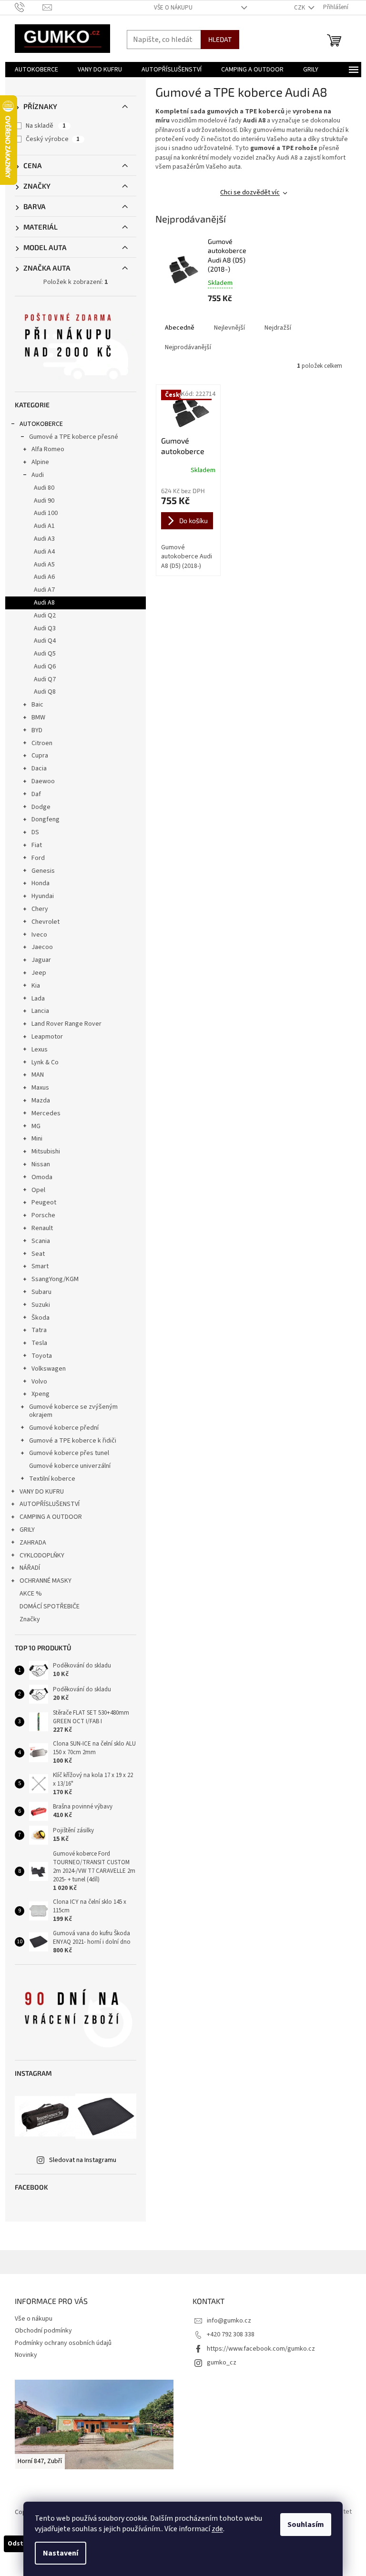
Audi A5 (44, 565)
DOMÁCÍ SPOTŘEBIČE (50, 1606)
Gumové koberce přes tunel (69, 1453)
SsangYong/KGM (55, 1279)
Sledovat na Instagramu (83, 2160)
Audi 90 (44, 501)
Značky (30, 1619)
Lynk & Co (45, 1062)
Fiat (37, 845)
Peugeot (44, 1202)
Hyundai (43, 896)
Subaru (41, 1292)
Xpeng (41, 1394)
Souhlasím (306, 2525)
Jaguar (41, 960)
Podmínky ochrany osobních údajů (63, 2343)
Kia (36, 986)
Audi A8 (44, 603)
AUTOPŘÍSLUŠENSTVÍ (50, 1504)
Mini (37, 1139)
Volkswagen (49, 1369)
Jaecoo (42, 947)
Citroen (42, 743)
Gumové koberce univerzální (70, 1466)
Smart (40, 1266)
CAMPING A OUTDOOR (51, 1517)
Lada (38, 999)
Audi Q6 (45, 667)
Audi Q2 (45, 616)
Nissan (41, 1164)
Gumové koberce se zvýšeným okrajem (73, 1411)
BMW (38, 717)
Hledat (220, 39)
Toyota (42, 1356)
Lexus (40, 1050)
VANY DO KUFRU (42, 1492)
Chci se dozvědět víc (250, 192)
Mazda (41, 1101)
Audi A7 (44, 590)
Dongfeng (46, 819)
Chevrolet (46, 922)
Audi (38, 475)
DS (35, 832)
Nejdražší (278, 328)
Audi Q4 (45, 641)
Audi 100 (46, 513)
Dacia (39, 768)
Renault (42, 1228)
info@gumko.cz (229, 2321)
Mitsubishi (46, 1152)
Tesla (39, 1343)
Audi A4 (44, 552)
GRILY (27, 1530)
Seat (38, 1254)
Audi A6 (44, 577)
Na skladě (46, 126)
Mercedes (46, 1113)
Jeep (39, 973)
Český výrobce (53, 139)
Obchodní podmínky (43, 2331)
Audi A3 (44, 539)
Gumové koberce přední (64, 1428)
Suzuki (41, 1305)
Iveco (39, 935)
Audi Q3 (45, 628)
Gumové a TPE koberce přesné (74, 437)
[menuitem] (36, 70)
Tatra (39, 1330)
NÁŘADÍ (30, 1568)
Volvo (39, 1382)
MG (36, 1126)
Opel (38, 1190)
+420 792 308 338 (231, 2334)
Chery (40, 909)
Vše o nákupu (173, 8)
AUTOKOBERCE (41, 424)
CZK (300, 8)
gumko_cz (222, 2363)
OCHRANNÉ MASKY (46, 1581)
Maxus (40, 1088)
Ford (38, 858)
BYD (37, 730)
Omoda (42, 1177)
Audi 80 (44, 488)
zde (217, 2529)
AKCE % (31, 1594)
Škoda (41, 1318)
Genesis (43, 871)
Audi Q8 (45, 692)
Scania (41, 1241)
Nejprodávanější (188, 347)
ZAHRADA (33, 1543)
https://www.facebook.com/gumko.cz (261, 2349)
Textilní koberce (52, 1479)
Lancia (40, 1011)
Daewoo (43, 781)
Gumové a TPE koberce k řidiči (73, 1441)
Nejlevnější (229, 328)
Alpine (40, 462)
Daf (36, 794)
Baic (37, 705)
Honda (41, 883)
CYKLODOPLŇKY (42, 1556)
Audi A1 (44, 526)
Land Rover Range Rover (66, 1024)
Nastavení (61, 2553)
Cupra (40, 756)
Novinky (26, 2355)
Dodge (41, 807)
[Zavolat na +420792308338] (29, 7)
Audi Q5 (45, 654)
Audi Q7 (45, 679)
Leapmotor (47, 1037)
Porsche (43, 1215)
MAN (38, 1075)
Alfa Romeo (48, 449)
